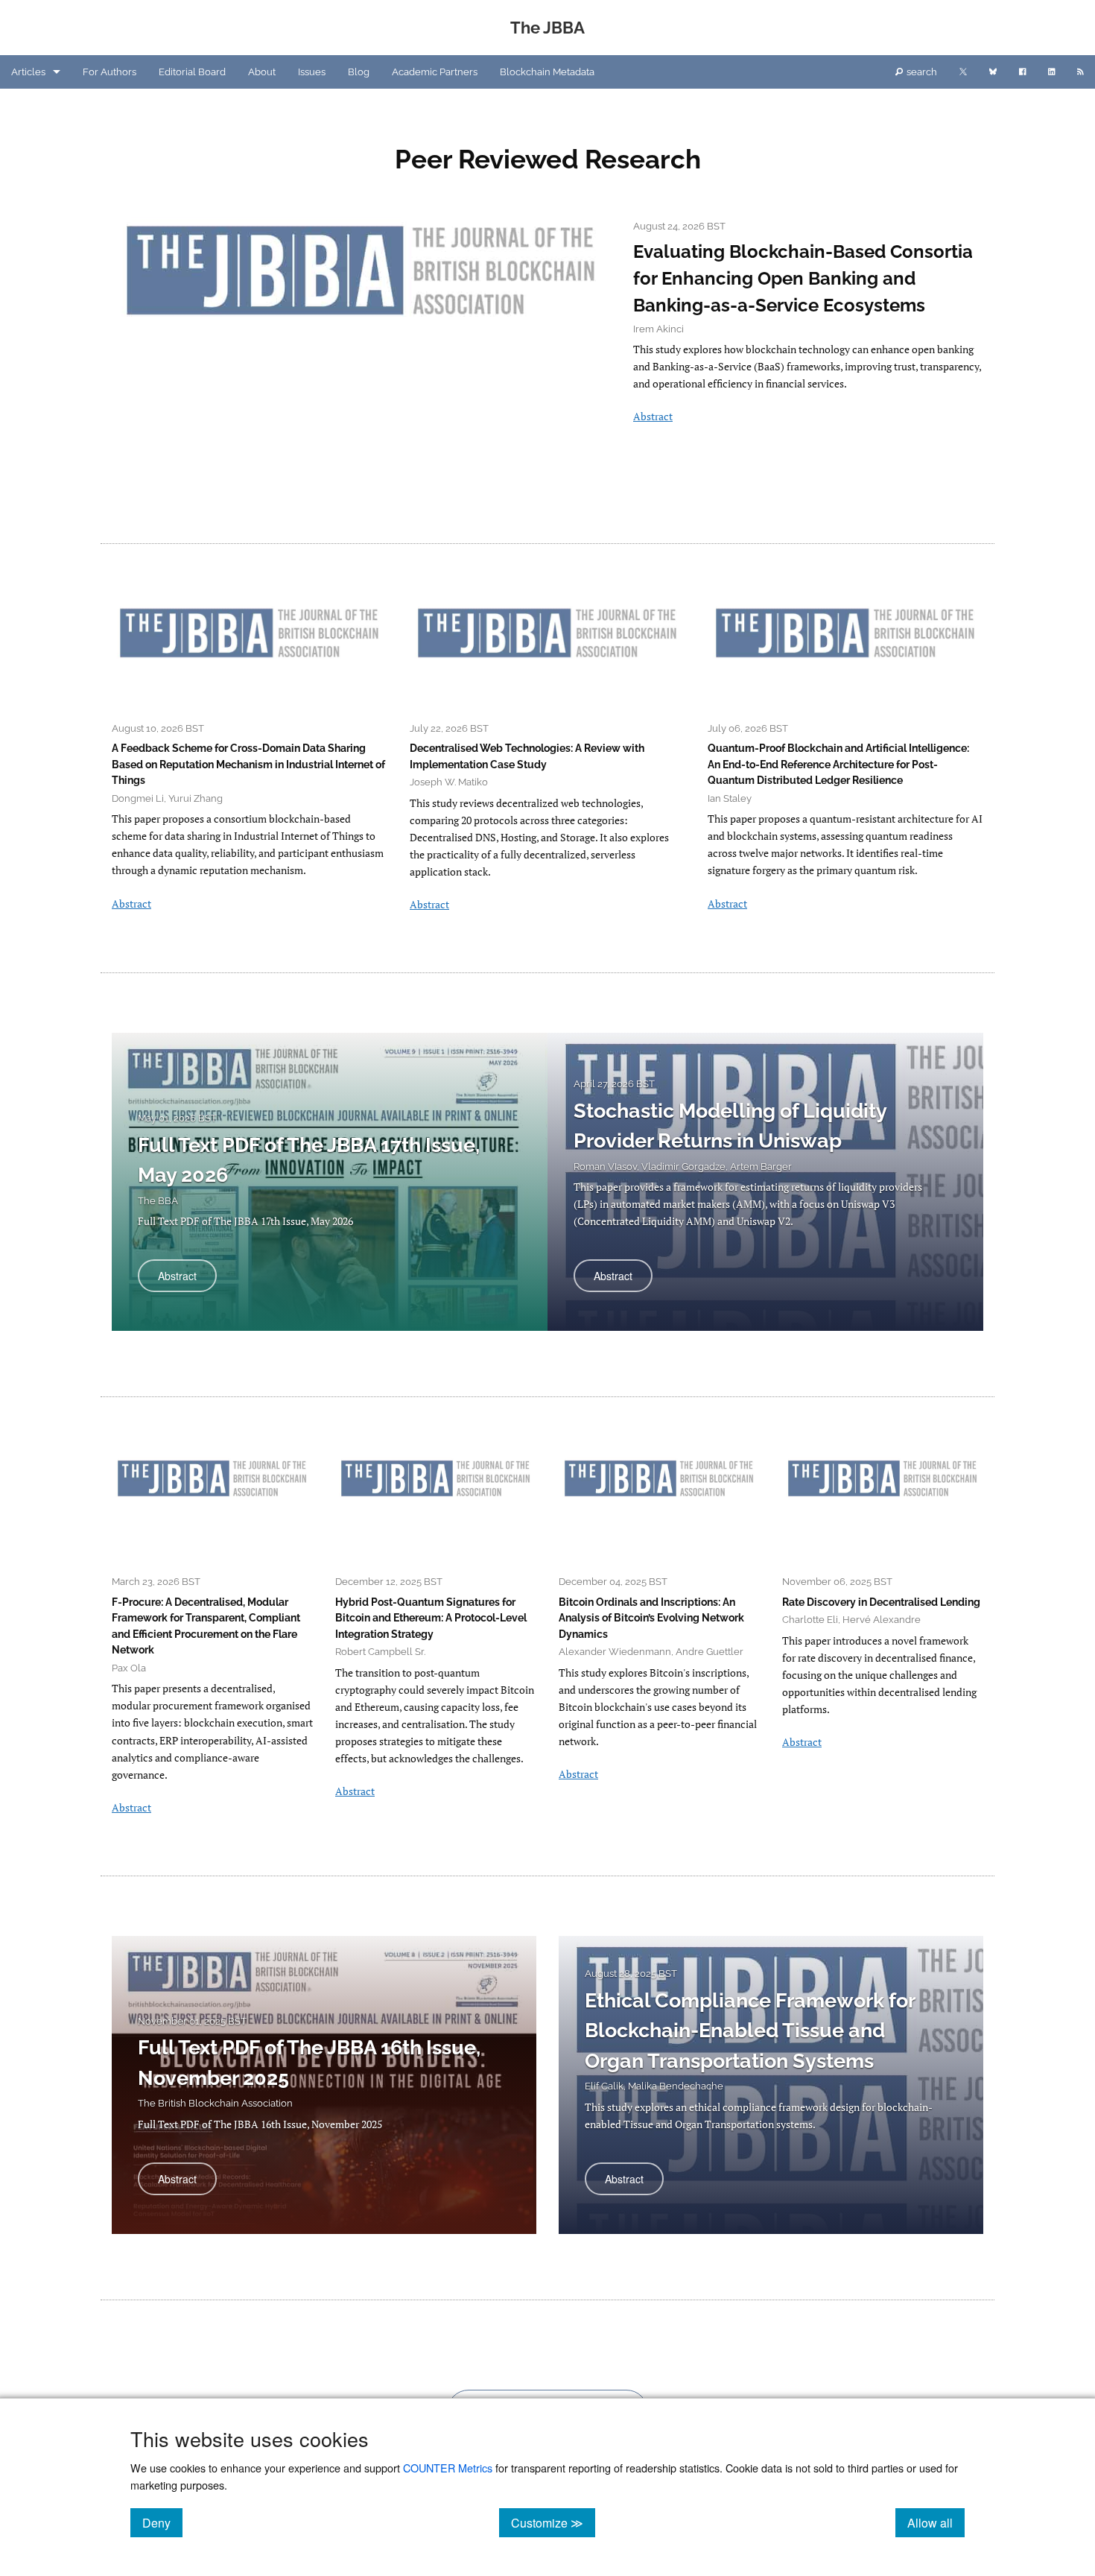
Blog (359, 72)
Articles (28, 72)
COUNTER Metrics (448, 2468)
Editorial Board (192, 72)
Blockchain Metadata (547, 72)
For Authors (110, 72)
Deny (162, 2522)
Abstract (653, 416)
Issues (312, 72)
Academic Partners (435, 72)
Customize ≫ (553, 2522)
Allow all (936, 2522)
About (262, 72)
